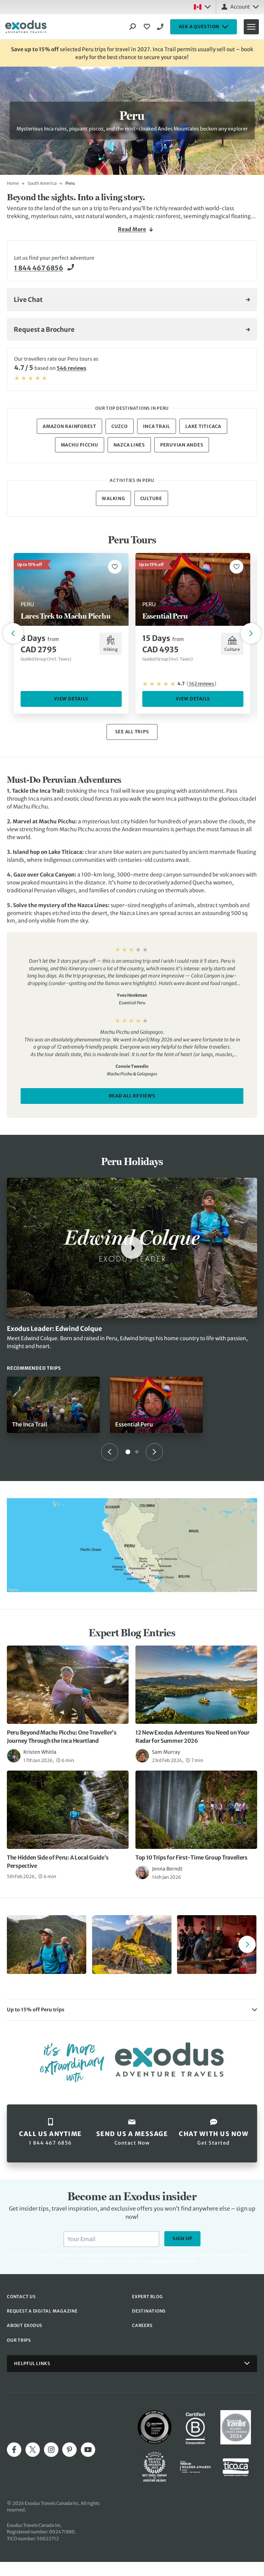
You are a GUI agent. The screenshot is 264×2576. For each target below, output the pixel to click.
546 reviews (71, 368)
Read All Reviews (132, 1096)
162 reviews (201, 684)
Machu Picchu (80, 445)
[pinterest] (69, 2450)
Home (13, 183)
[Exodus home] (26, 27)
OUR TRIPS (19, 2340)
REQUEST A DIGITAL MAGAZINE (42, 2311)
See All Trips (132, 732)
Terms (178, 2261)
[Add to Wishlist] (115, 567)
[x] (33, 2450)
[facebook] (14, 2450)
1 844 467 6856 (161, 27)
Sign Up (182, 2239)
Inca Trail (157, 426)
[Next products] (251, 633)
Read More (132, 229)
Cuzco (120, 426)
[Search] (133, 27)
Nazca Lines (129, 445)
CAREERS (142, 2325)
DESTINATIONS (149, 2311)
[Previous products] (13, 633)
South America (42, 183)
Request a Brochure (44, 330)
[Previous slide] (110, 1452)
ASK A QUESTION (199, 27)
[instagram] (51, 2450)
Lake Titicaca (203, 426)
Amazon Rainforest (69, 426)
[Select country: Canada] (202, 7)
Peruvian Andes (182, 445)
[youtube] (88, 2450)
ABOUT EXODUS (25, 2325)
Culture (151, 499)
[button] (132, 2010)
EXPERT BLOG (147, 2297)
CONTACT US (21, 2297)
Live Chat (28, 300)
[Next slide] (154, 1452)
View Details (71, 699)
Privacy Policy (154, 2261)
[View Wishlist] (148, 27)
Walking (113, 499)
